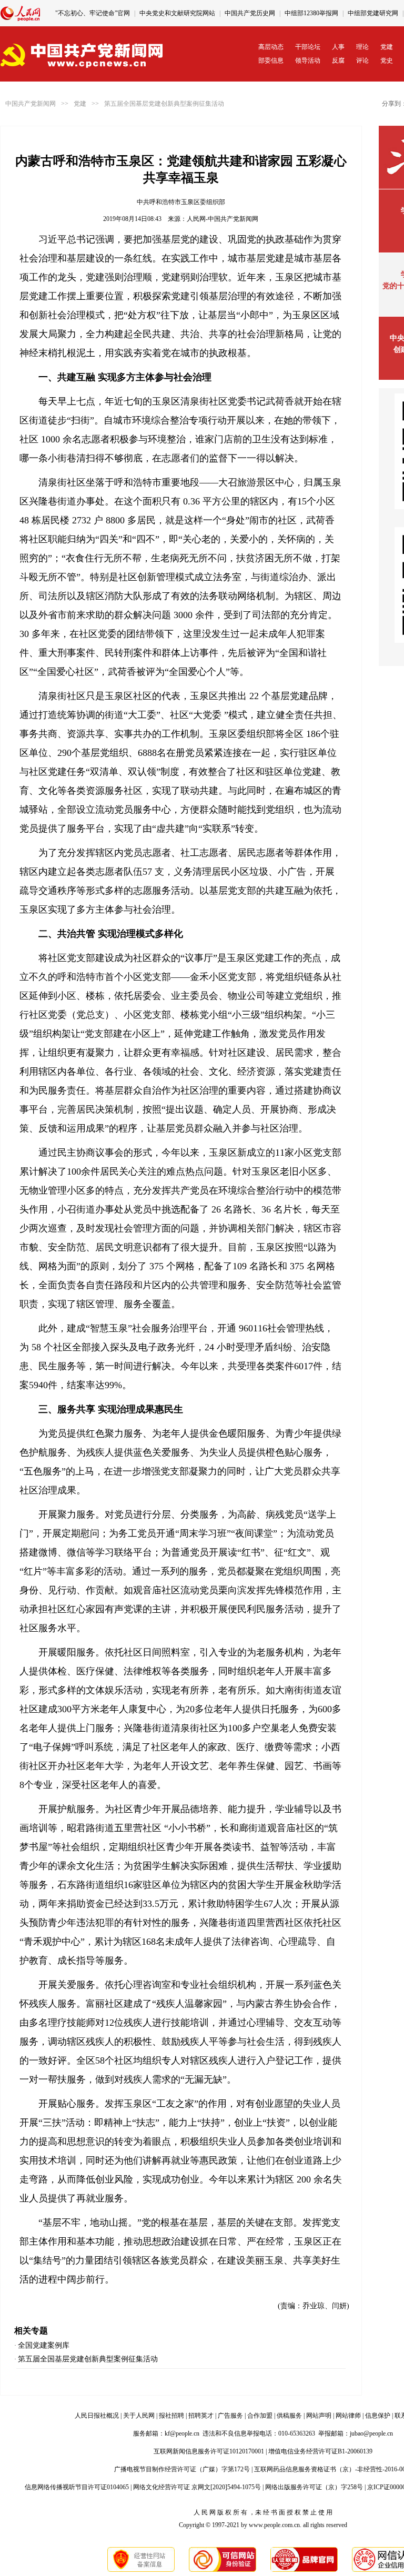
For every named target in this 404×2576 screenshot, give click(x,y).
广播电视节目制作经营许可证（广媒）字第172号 (182, 2469)
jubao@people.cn (371, 2433)
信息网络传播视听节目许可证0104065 (77, 2487)
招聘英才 (201, 2416)
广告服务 (230, 2416)
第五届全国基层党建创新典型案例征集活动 (164, 104)
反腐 (338, 60)
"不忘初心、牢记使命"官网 (93, 13)
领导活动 (308, 60)
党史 (387, 60)
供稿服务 (289, 2416)
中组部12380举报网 (311, 13)
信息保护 (378, 2416)
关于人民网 (139, 2416)
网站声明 (319, 2416)
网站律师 (348, 2416)
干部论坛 (308, 47)
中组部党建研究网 (373, 13)
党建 (387, 47)
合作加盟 (260, 2416)
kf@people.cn (182, 2433)
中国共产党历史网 (250, 13)
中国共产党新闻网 (31, 104)
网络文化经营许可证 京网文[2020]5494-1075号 (197, 2487)
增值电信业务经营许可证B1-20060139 (320, 2451)
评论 (362, 60)
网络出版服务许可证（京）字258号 (314, 2487)
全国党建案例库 (44, 2345)
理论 (362, 47)
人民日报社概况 (97, 2416)
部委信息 (271, 60)
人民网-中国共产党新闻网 (223, 219)
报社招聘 (171, 2416)
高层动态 (271, 47)
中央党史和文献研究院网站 (177, 13)
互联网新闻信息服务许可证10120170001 (209, 2451)
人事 (338, 47)
